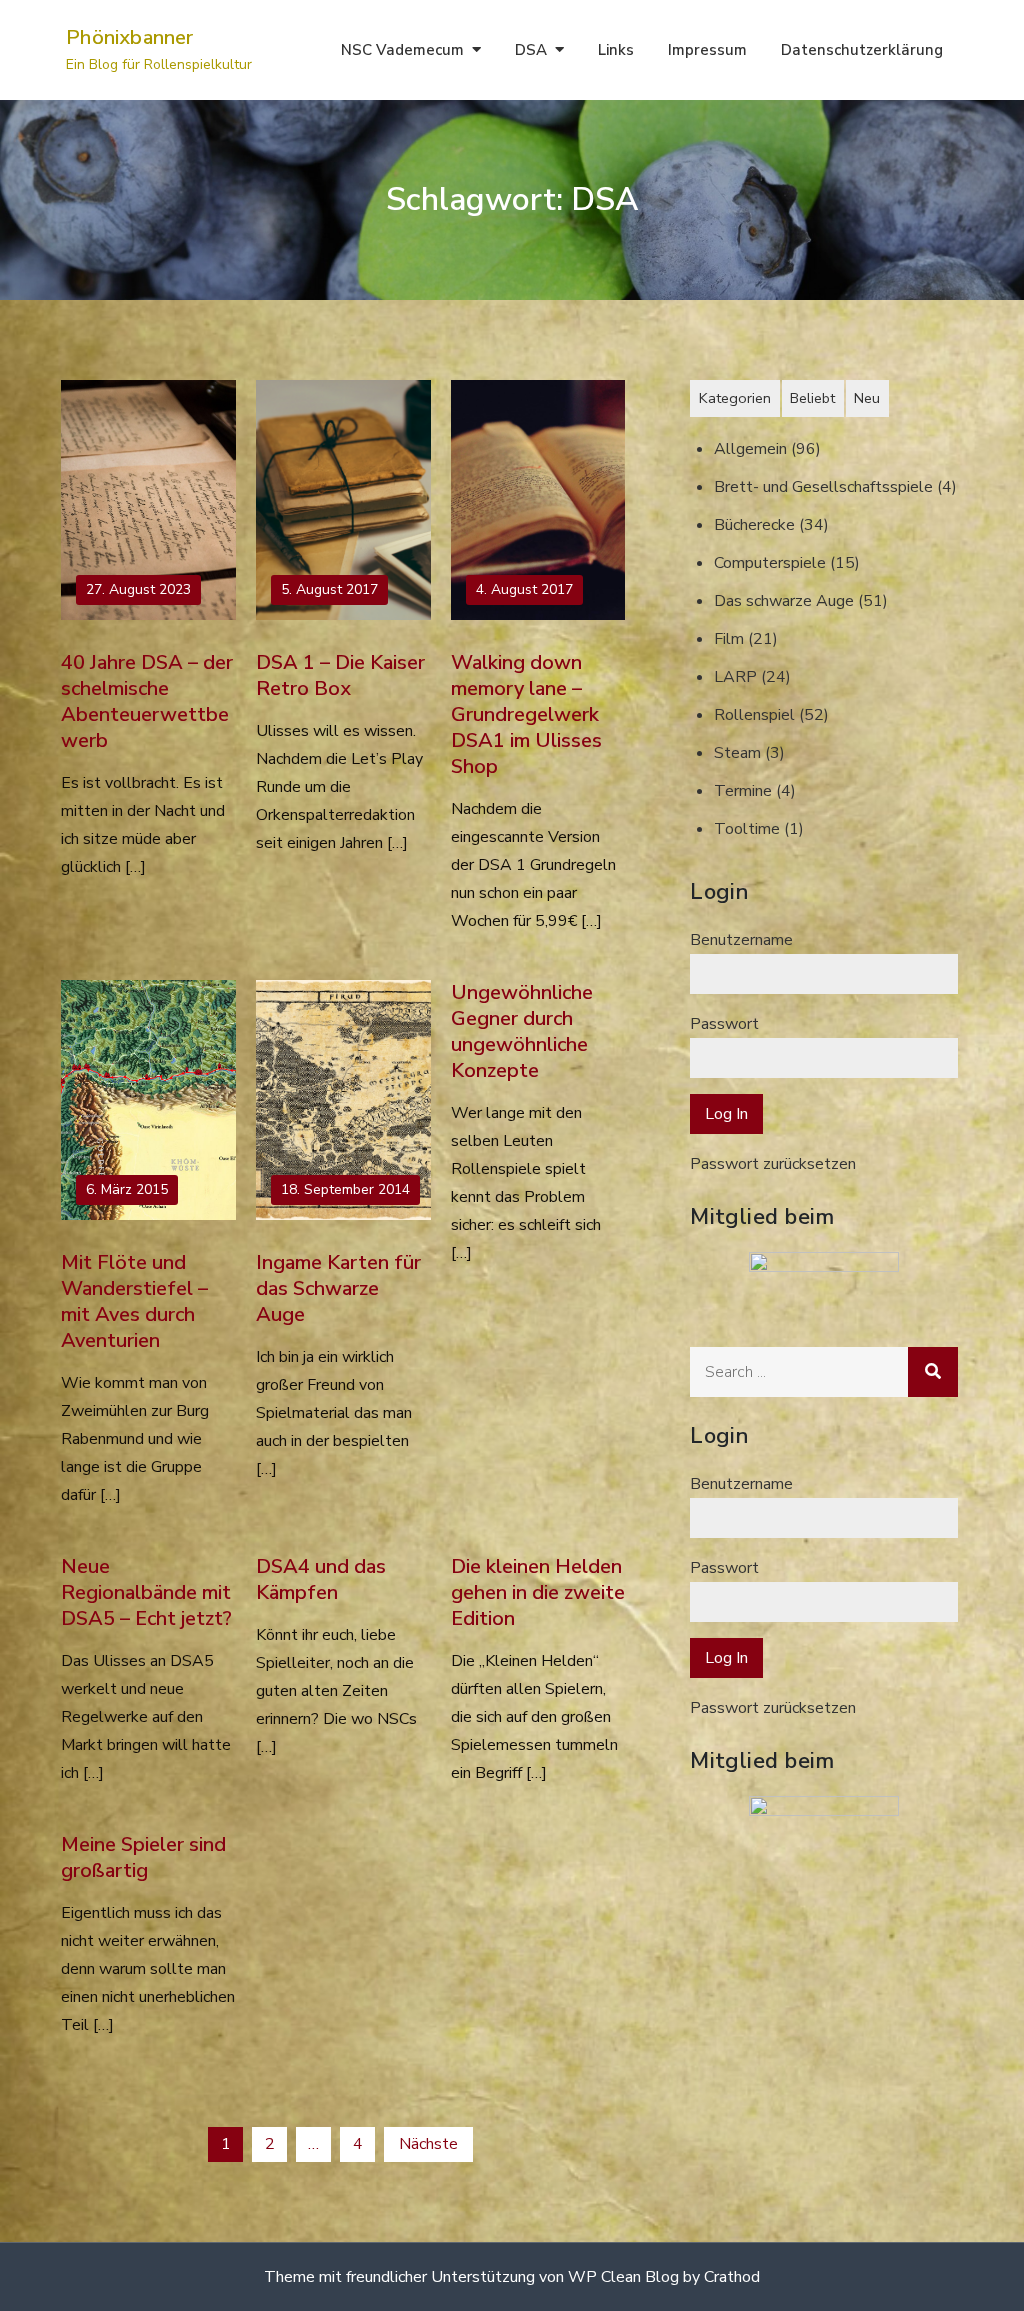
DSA (531, 50)
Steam (737, 753)
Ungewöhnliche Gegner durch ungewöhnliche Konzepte (522, 1031)
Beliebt (812, 398)
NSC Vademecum (402, 50)
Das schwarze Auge (784, 601)
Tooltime (747, 829)
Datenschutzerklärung (862, 50)
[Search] (933, 1372)
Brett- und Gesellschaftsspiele (823, 487)
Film (729, 639)
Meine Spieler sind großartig (143, 1857)
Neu (867, 398)
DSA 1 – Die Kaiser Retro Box (340, 675)
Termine (743, 791)
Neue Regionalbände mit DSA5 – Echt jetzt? (146, 1592)
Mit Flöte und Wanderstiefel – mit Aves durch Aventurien (134, 1301)
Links (616, 50)
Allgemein (750, 449)
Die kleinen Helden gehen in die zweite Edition (538, 1592)
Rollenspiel (754, 715)
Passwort (724, 1024)
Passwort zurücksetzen (773, 1164)
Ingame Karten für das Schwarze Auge (338, 1288)
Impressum (707, 50)
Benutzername (741, 940)
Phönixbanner (129, 37)
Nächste (428, 2144)
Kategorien (735, 398)
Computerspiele (770, 563)
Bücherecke (754, 525)
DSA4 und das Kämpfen (321, 1579)
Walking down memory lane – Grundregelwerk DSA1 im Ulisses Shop (526, 714)
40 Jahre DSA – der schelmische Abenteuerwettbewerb (147, 701)
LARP (735, 677)
